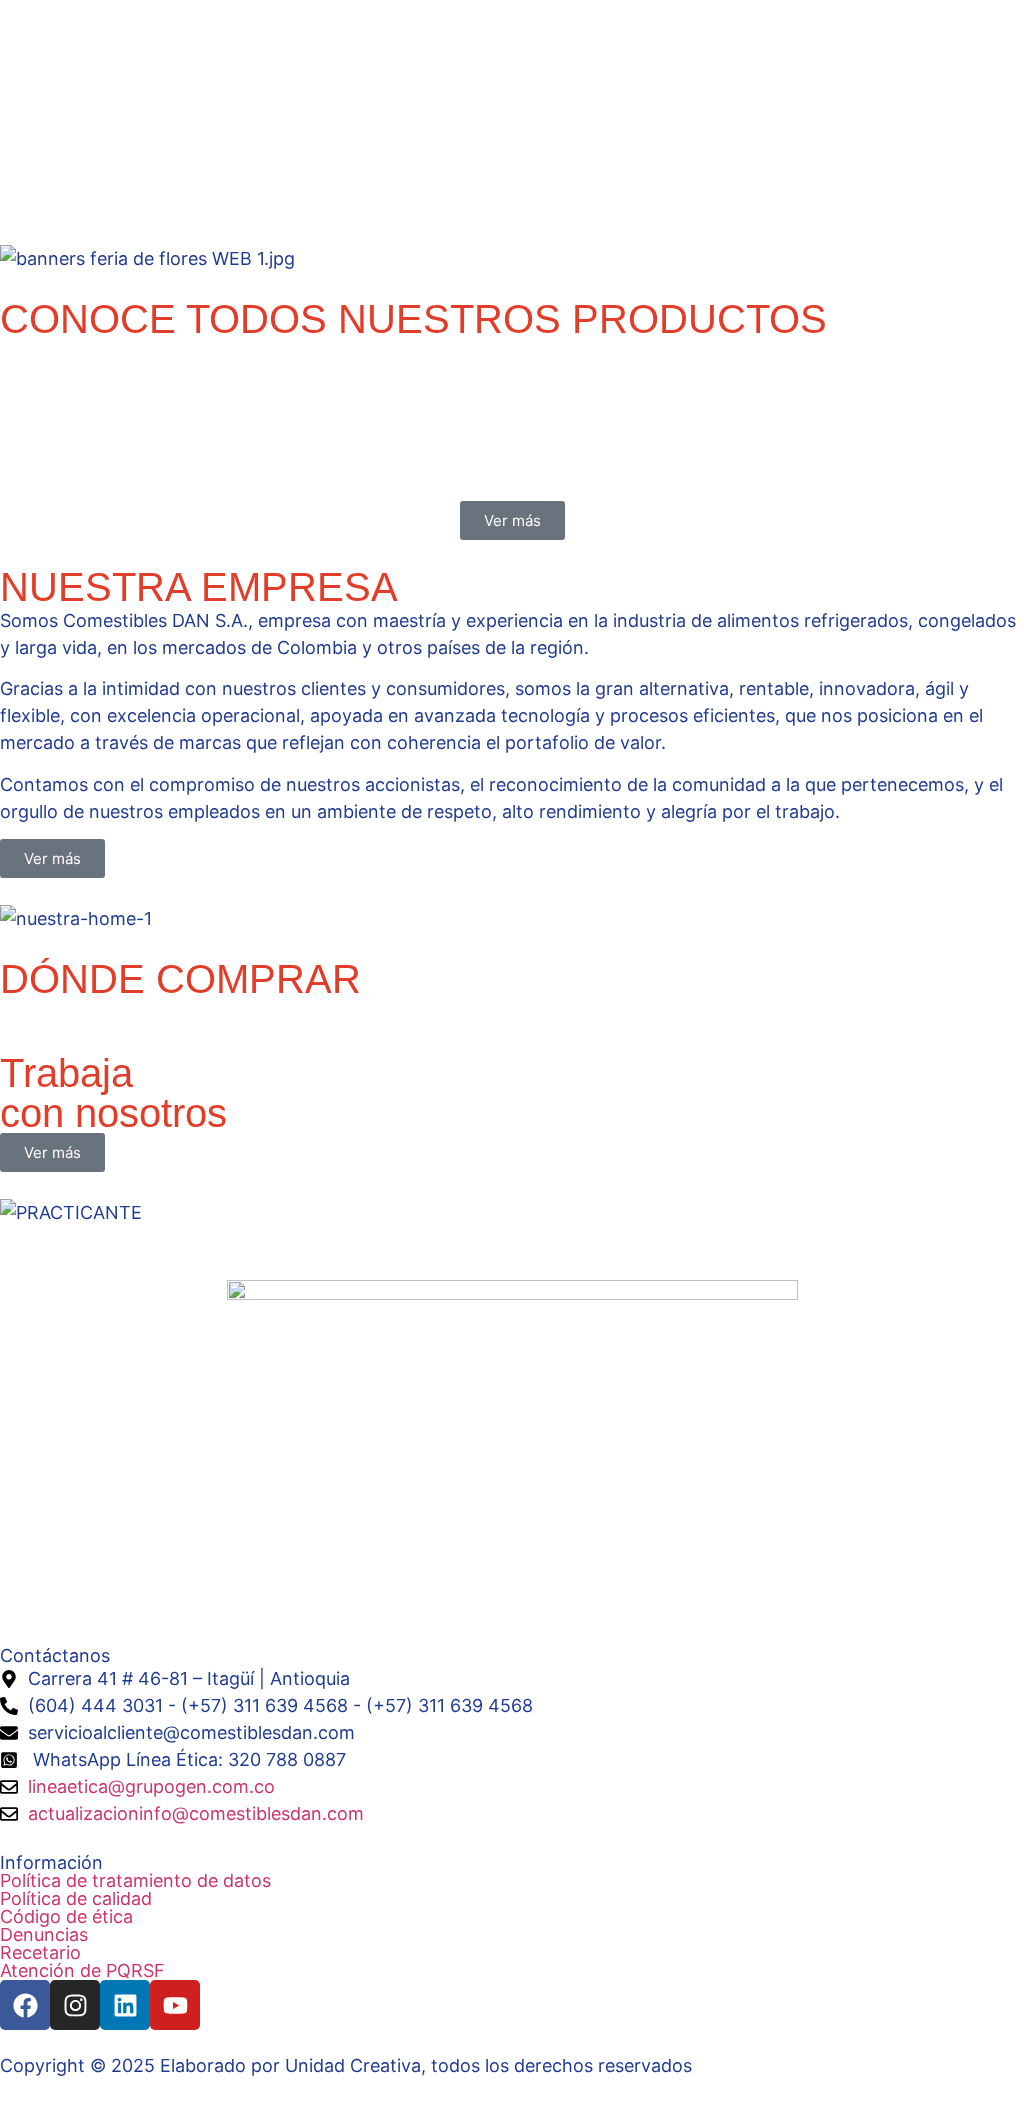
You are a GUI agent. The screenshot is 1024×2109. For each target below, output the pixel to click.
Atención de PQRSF (82, 1971)
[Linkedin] (125, 2005)
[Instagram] (75, 2005)
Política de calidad (76, 1899)
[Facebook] (25, 2005)
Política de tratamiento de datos (135, 1881)
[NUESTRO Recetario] (10, 474)
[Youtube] (175, 2005)
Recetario (40, 1953)
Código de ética (66, 1917)
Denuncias (44, 1935)
